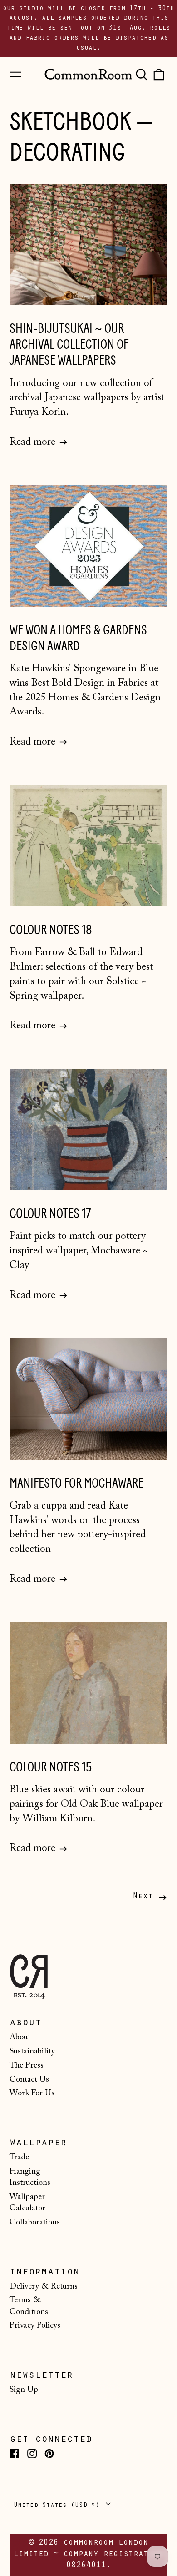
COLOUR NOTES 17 (50, 1214)
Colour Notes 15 (51, 1767)
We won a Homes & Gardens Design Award (78, 638)
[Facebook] (14, 2453)
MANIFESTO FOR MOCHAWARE (76, 1483)
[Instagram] (32, 2453)
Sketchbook (71, 122)
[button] (141, 74)
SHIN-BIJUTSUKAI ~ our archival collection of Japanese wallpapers (69, 345)
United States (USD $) (59, 2505)
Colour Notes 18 (51, 930)
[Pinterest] (49, 2453)
